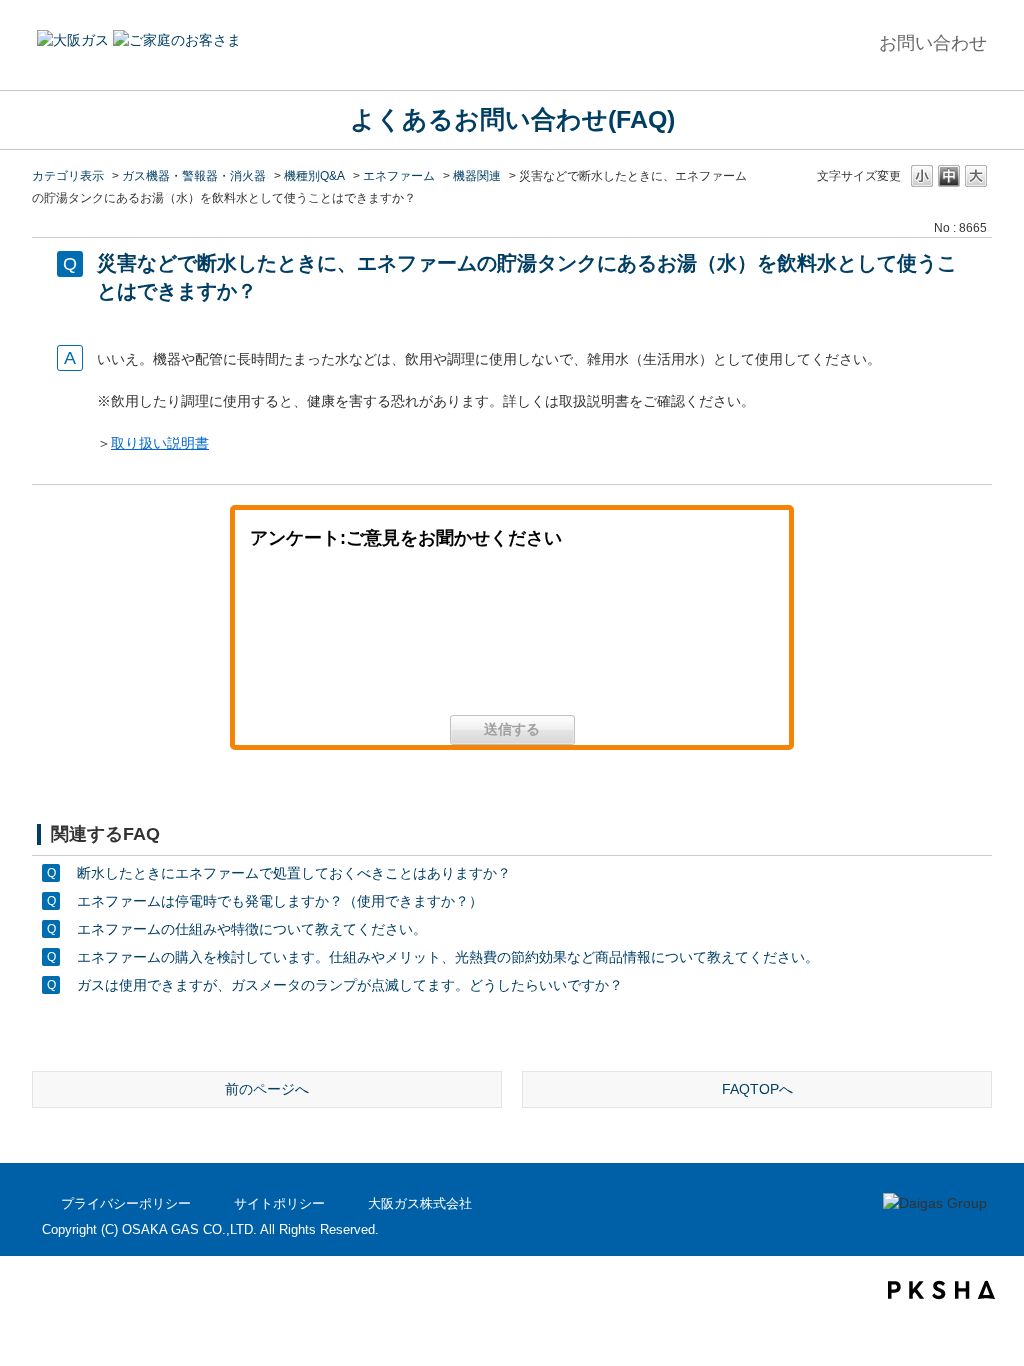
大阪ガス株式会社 (420, 1203)
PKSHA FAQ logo (941, 1290)
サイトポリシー (279, 1203)
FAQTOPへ (757, 1089)
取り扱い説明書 (160, 443)
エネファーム (399, 176)
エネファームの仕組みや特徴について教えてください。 (252, 929)
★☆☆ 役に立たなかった (678, 639)
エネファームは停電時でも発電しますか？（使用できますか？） (280, 901)
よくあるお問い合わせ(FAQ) (512, 119)
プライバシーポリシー (126, 1203)
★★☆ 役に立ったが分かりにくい (512, 639)
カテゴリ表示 (68, 176)
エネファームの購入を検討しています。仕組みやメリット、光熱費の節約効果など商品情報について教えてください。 (448, 957)
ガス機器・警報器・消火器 (194, 176)
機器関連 (477, 176)
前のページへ (267, 1089)
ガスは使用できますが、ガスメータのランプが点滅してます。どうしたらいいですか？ (350, 985)
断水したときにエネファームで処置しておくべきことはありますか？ (294, 873)
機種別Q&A (314, 176)
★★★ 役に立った (346, 639)
